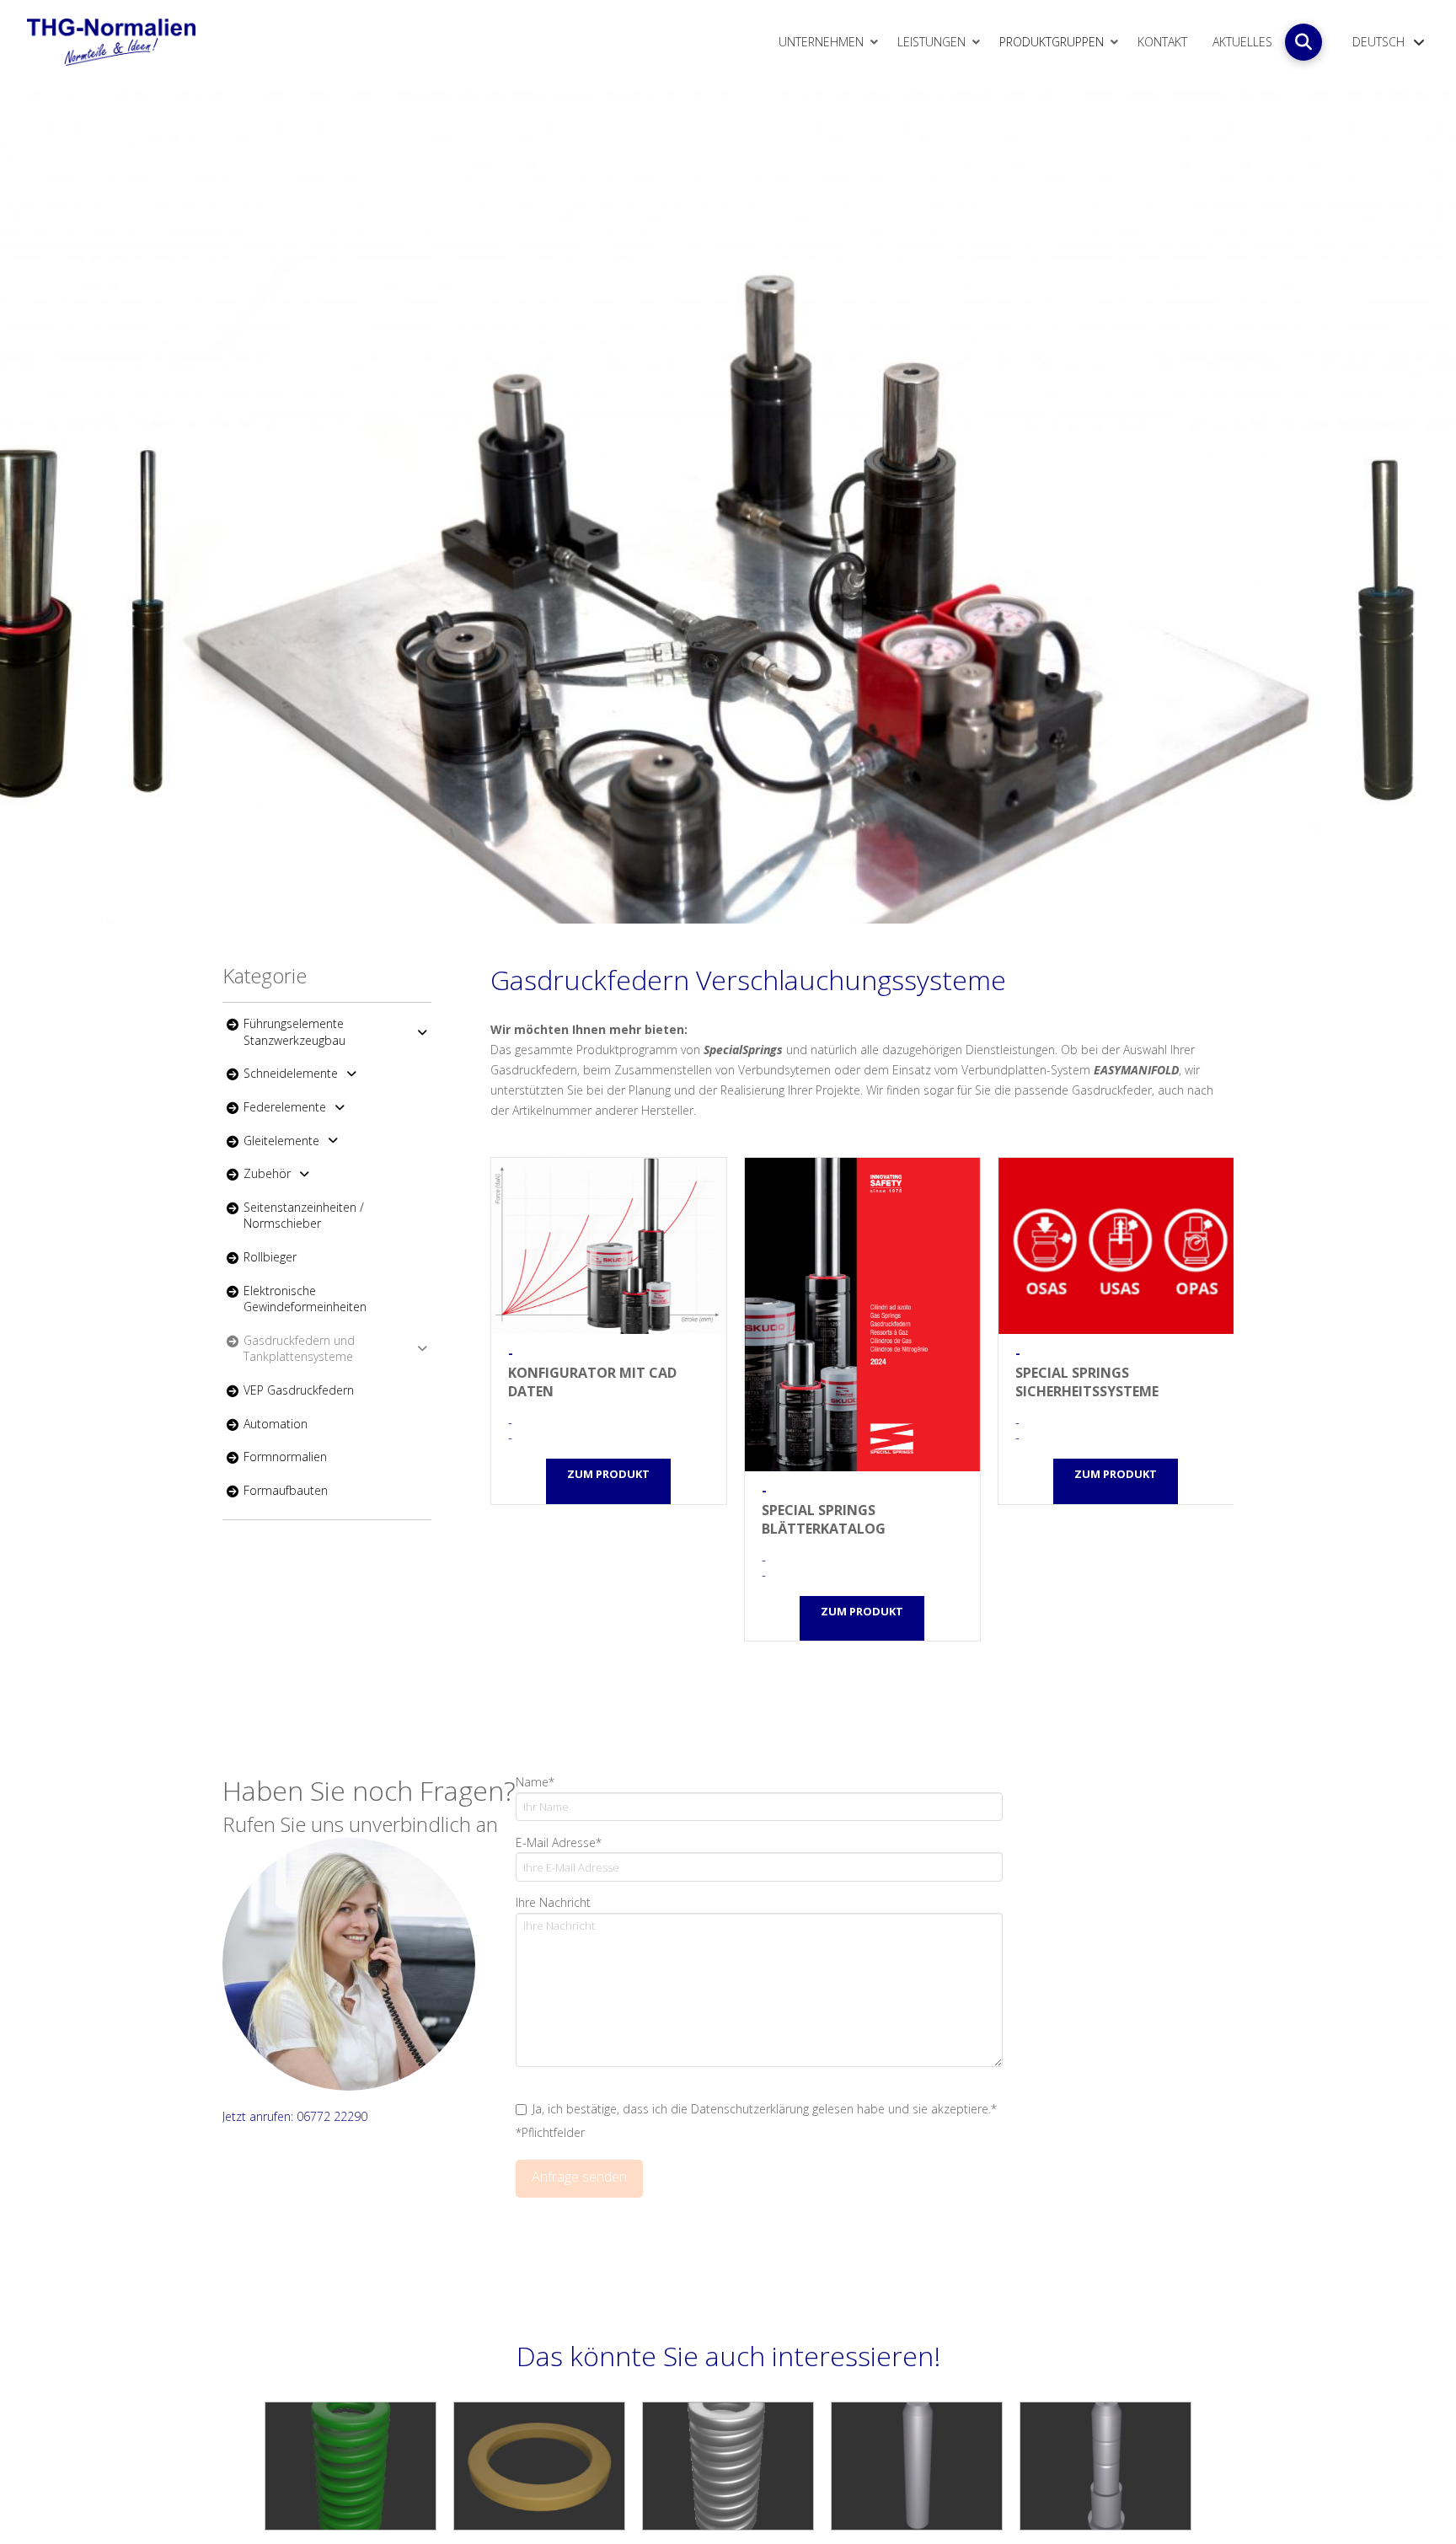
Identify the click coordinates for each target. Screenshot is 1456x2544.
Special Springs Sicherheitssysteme (1116, 1246)
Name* (535, 1782)
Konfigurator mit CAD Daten (609, 1246)
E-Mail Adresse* (559, 1842)
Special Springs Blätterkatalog (862, 1315)
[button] (1303, 42)
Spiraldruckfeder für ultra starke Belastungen (728, 2466)
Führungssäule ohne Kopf (917, 2466)
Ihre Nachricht (553, 1902)
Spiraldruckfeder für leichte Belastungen (351, 2466)
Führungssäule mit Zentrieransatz (1105, 2466)
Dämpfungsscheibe (539, 2466)
